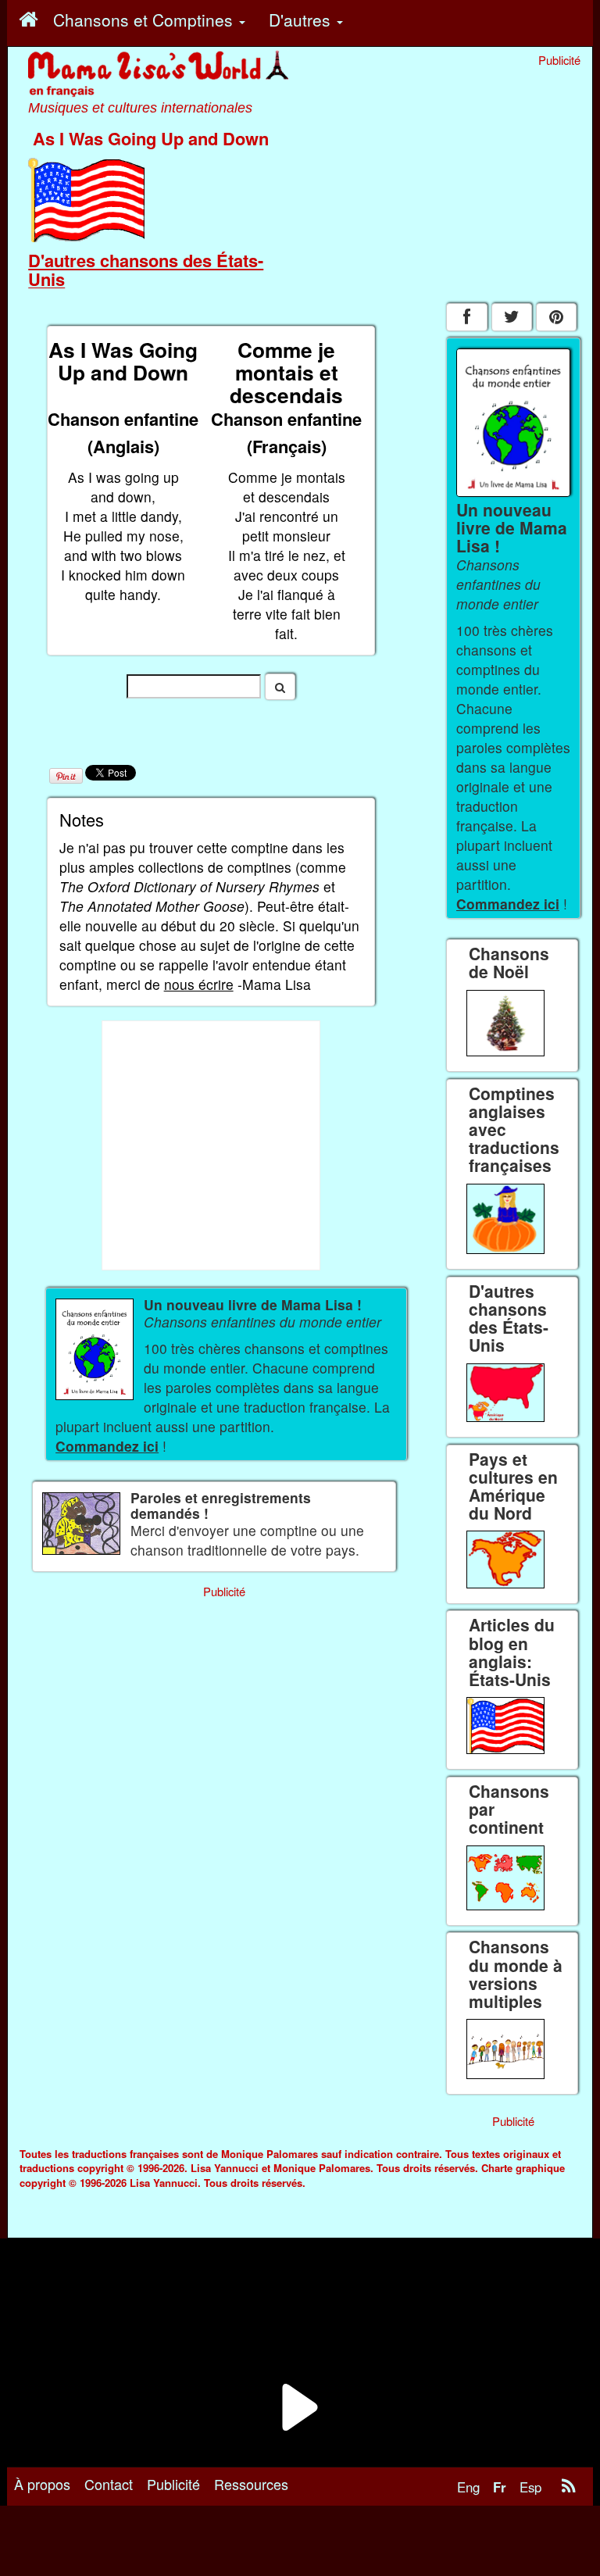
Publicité (173, 2484)
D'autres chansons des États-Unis (146, 270)
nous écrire (199, 984)
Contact (109, 2484)
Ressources (251, 2484)
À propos (42, 2484)
